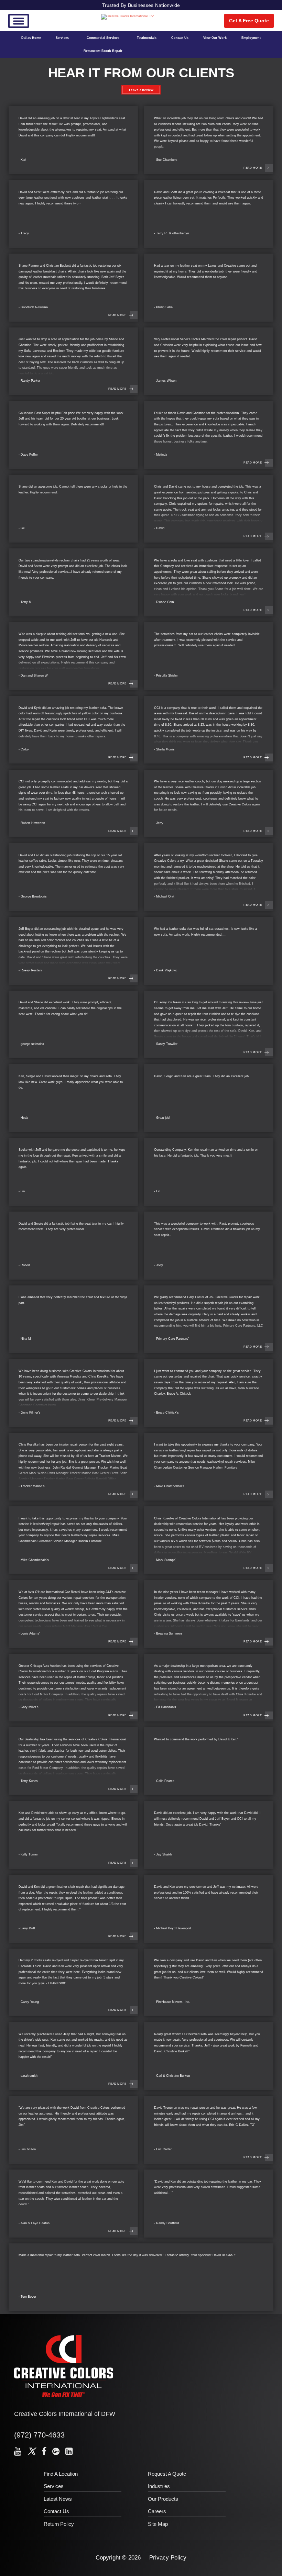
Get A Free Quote (249, 21)
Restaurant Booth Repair (103, 51)
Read (253, 168)
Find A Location (61, 2474)
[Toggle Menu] (19, 21)
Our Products (163, 2499)
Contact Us (180, 38)
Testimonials (147, 38)
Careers (157, 2511)
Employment (251, 38)
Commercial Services (103, 38)
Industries (159, 2486)
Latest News (58, 2499)
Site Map (158, 2524)
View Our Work (215, 38)
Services (62, 38)
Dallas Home (31, 38)
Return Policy (59, 2524)
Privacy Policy (168, 2558)
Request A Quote (167, 2474)
